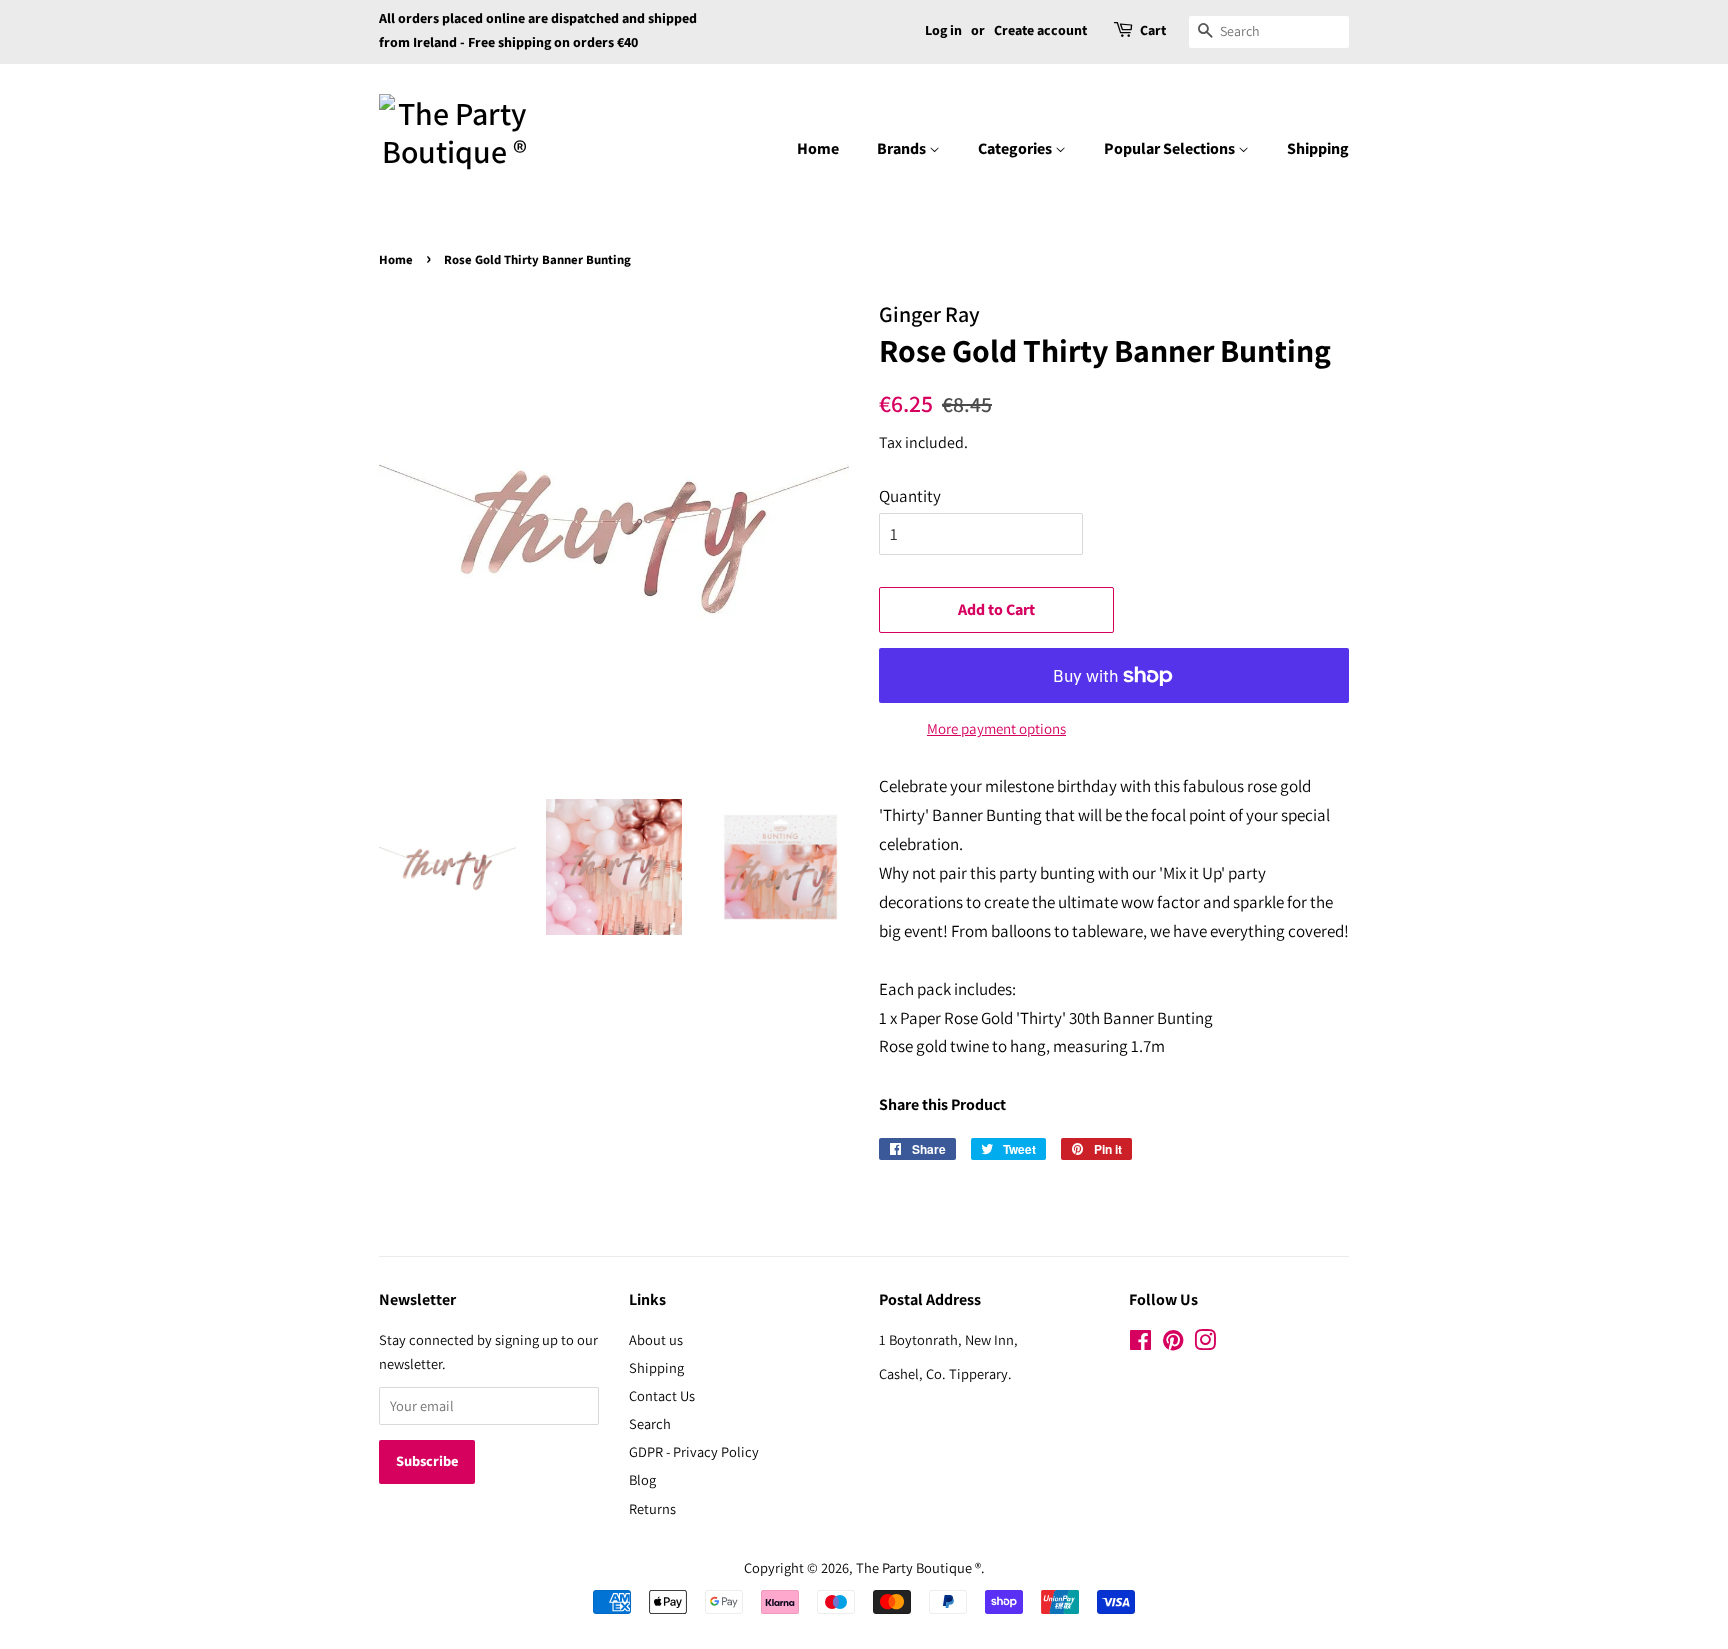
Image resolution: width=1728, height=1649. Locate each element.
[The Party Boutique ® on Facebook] (1140, 1343)
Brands (903, 149)
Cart (1153, 31)
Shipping (1318, 149)
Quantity (910, 496)
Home (818, 149)
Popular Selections (1171, 149)
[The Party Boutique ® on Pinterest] (1173, 1343)
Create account (1040, 31)
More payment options (996, 728)
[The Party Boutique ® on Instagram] (1205, 1343)
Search (650, 1423)
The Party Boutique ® (918, 1567)
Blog (642, 1479)
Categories (1016, 149)
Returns (652, 1508)
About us (656, 1339)
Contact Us (662, 1395)
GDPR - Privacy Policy (694, 1451)
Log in (943, 31)
